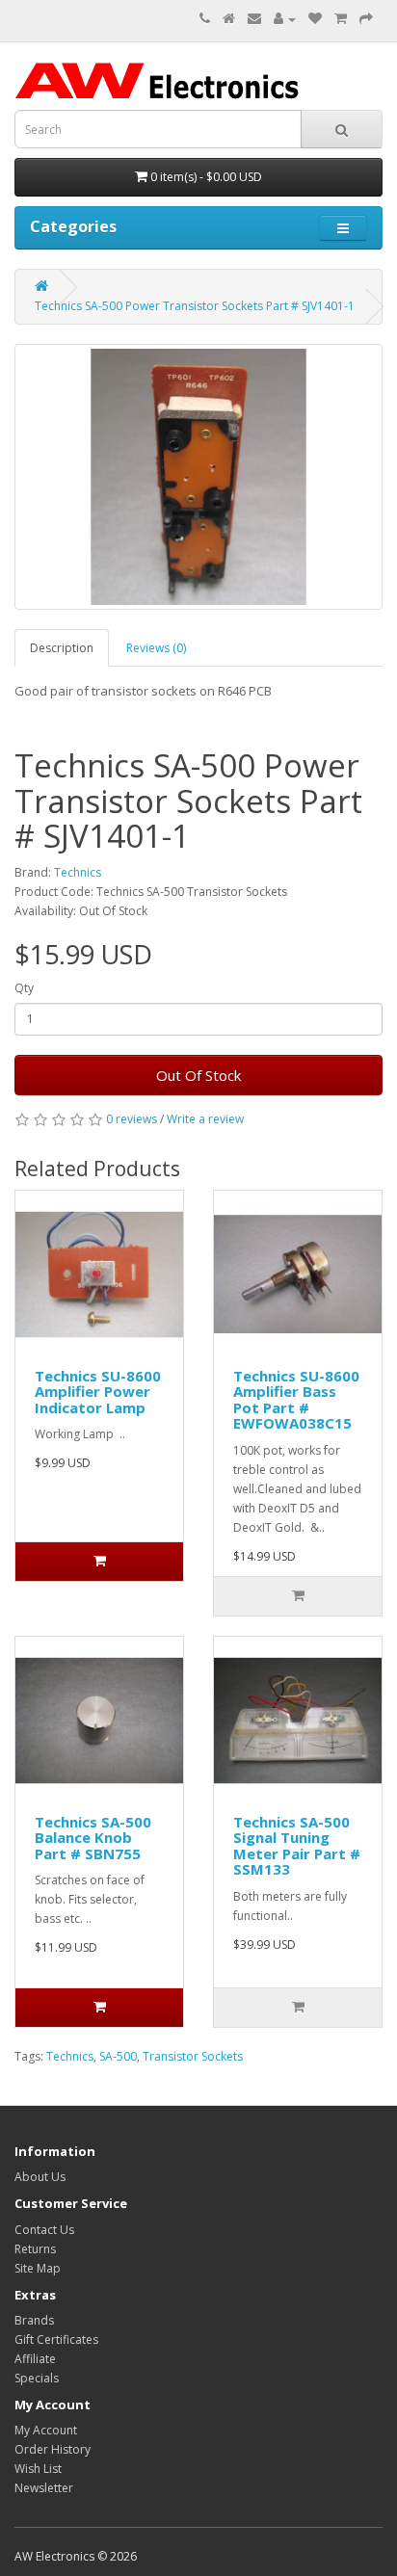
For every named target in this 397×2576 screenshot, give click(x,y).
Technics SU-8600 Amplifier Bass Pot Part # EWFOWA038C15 (296, 1400)
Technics (78, 872)
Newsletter (44, 2488)
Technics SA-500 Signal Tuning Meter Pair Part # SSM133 (297, 1846)
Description (62, 648)
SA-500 (118, 2056)
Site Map (38, 2268)
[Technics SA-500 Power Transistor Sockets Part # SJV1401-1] (198, 477)
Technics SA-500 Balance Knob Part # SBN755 (93, 1838)
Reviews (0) (156, 648)
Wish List (38, 2469)
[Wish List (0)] (315, 19)
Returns (35, 2249)
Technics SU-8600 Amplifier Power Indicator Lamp (98, 1392)
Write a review (205, 1119)
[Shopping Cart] (341, 19)
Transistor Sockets (193, 2056)
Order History (53, 2449)
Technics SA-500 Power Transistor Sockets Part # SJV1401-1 (195, 306)
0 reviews (132, 1119)
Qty (24, 988)
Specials (37, 2378)
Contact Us (44, 2230)
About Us (40, 2177)
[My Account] (285, 19)
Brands (34, 2320)
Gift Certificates (56, 2339)
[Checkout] (366, 19)
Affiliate (35, 2359)
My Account (46, 2430)
